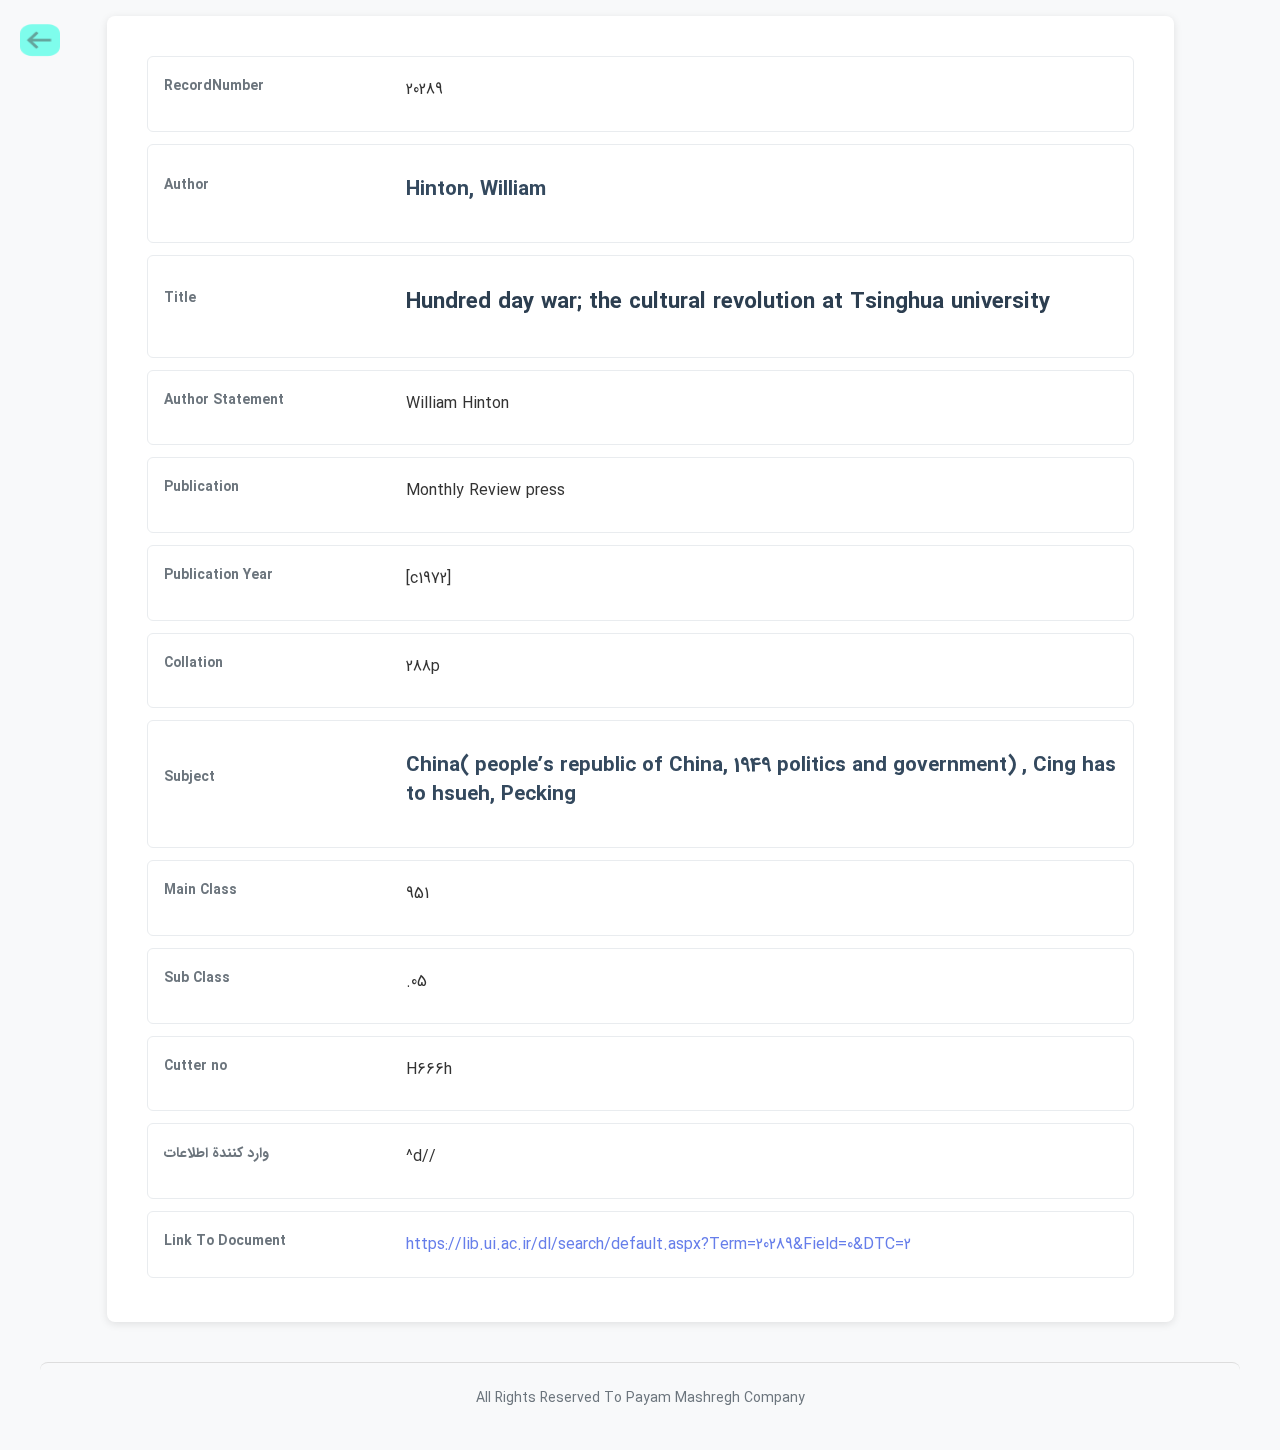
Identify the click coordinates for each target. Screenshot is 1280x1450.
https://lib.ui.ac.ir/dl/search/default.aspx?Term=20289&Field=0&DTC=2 (658, 1244)
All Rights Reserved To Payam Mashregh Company (640, 1398)
